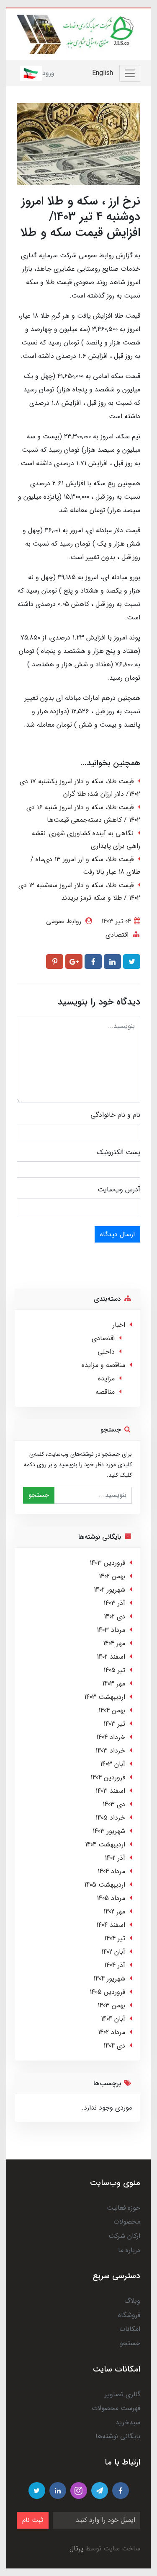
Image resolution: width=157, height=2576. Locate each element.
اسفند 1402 (111, 1657)
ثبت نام (33, 2520)
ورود (48, 73)
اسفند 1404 (111, 1925)
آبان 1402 (113, 1952)
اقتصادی (117, 935)
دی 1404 (114, 2046)
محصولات (127, 2222)
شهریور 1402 (109, 1590)
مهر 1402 (114, 1912)
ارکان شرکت (124, 2236)
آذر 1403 (114, 1603)
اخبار (119, 1325)
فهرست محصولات (116, 2408)
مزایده (106, 1379)
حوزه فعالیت (124, 2208)
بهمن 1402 (112, 1576)
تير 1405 (114, 1670)
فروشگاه (129, 2315)
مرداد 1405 (111, 1898)
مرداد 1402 (112, 2032)
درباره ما (129, 2250)
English (103, 73)
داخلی (106, 1352)
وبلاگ (132, 2301)
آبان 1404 (113, 2019)
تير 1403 (114, 1724)
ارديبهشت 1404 (105, 1845)
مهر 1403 (114, 1684)
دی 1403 (114, 1804)
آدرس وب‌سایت (119, 1190)
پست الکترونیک (118, 1152)
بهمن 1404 (112, 1710)
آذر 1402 (115, 1858)
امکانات (130, 2329)
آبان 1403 (113, 1764)
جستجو (39, 1495)
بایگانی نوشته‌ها (118, 2436)
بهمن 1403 (111, 2005)
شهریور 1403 (109, 1831)
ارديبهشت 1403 (105, 1697)
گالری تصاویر (122, 2394)
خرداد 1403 (110, 1751)
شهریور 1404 (109, 1979)
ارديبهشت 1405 (105, 1885)
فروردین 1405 (107, 1992)
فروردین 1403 (107, 1563)
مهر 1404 (114, 1643)
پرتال (76, 2549)
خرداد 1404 (111, 1737)
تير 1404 (115, 1938)
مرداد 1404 (111, 1871)
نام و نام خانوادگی (115, 1115)
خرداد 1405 (110, 1818)
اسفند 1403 (110, 1791)
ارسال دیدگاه (117, 1234)
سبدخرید (128, 2422)
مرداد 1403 (111, 1630)
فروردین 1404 (108, 1777)
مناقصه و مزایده (103, 1365)
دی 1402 (115, 1617)
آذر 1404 (115, 1965)
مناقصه (105, 1392)
